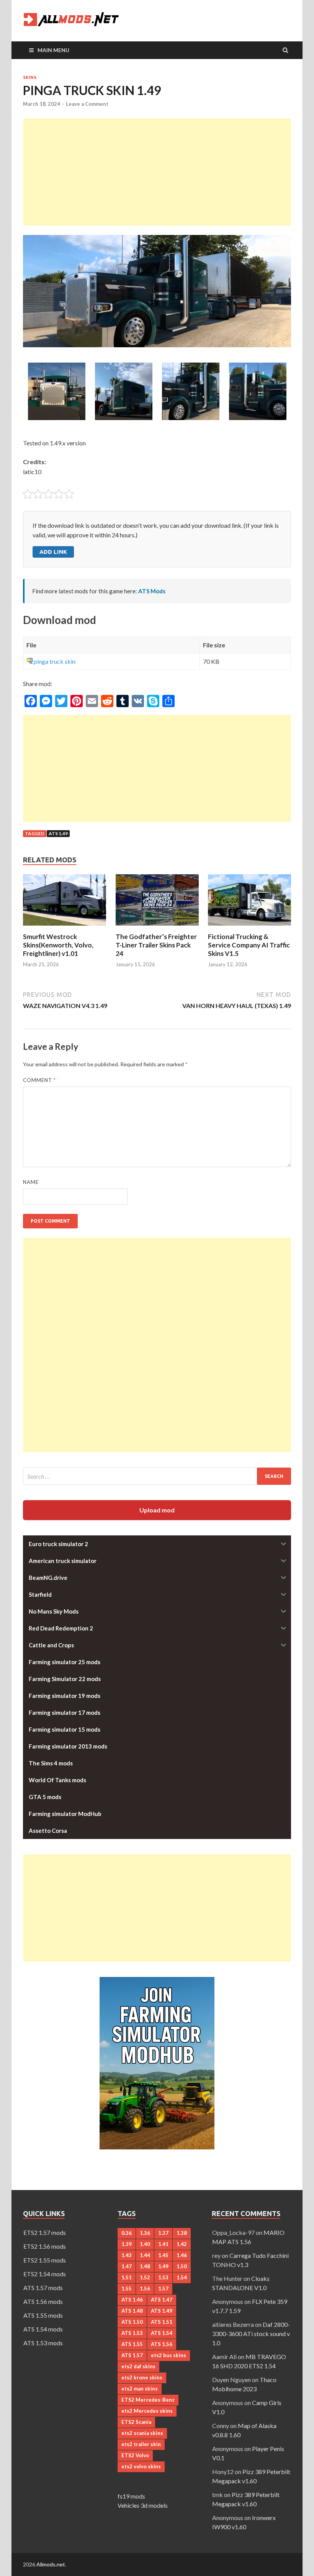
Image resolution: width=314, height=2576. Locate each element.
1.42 (182, 2244)
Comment (39, 1080)
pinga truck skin (55, 661)
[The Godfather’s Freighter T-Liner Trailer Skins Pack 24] (157, 928)
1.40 (145, 2244)
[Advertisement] (157, 172)
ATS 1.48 (132, 2311)
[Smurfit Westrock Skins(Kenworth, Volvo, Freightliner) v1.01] (65, 928)
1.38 (182, 2233)
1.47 (127, 2266)
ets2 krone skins (142, 2377)
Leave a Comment (87, 104)
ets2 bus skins (168, 2355)
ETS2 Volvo (135, 2455)
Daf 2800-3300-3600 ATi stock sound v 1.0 (251, 2334)
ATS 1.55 (132, 2344)
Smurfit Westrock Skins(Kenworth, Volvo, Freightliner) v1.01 (58, 945)
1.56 (145, 2289)
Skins (30, 77)
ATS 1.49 (58, 833)
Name (31, 1182)
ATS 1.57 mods (43, 2288)
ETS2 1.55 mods (45, 2260)
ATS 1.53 (132, 2333)
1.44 (145, 2255)
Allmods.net (51, 2564)
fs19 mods (131, 2496)
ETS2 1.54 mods (45, 2274)
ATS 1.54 (162, 2333)
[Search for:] (157, 1476)
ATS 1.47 (162, 2300)
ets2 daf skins (138, 2366)
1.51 (127, 2277)
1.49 (163, 2266)
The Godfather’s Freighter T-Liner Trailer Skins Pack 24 (156, 945)
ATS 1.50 (132, 2322)
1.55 (127, 2289)
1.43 (127, 2255)
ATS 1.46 (132, 2300)
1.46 (182, 2255)
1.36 (145, 2233)
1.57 (163, 2289)
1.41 (163, 2244)
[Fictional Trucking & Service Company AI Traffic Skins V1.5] (249, 928)
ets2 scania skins (142, 2433)
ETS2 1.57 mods (45, 2232)
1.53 (163, 2277)
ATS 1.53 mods (43, 2343)
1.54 (182, 2277)
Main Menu (53, 50)
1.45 (163, 2255)
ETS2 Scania (136, 2422)
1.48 (145, 2266)
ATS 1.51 (162, 2322)
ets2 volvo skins (141, 2466)
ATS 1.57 (132, 2355)
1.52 (145, 2277)
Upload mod (157, 1510)
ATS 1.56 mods (43, 2301)
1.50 (182, 2266)
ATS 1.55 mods (43, 2315)
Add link (53, 552)
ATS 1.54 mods (43, 2329)
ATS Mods (152, 591)
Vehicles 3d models (143, 2505)
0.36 (127, 2233)
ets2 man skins (140, 2389)
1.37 (163, 2233)
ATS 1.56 (162, 2344)
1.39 (127, 2244)
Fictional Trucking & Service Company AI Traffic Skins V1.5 (249, 945)
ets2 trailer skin (141, 2444)
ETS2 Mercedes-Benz (148, 2400)
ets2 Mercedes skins (147, 2411)
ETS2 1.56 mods (45, 2246)
